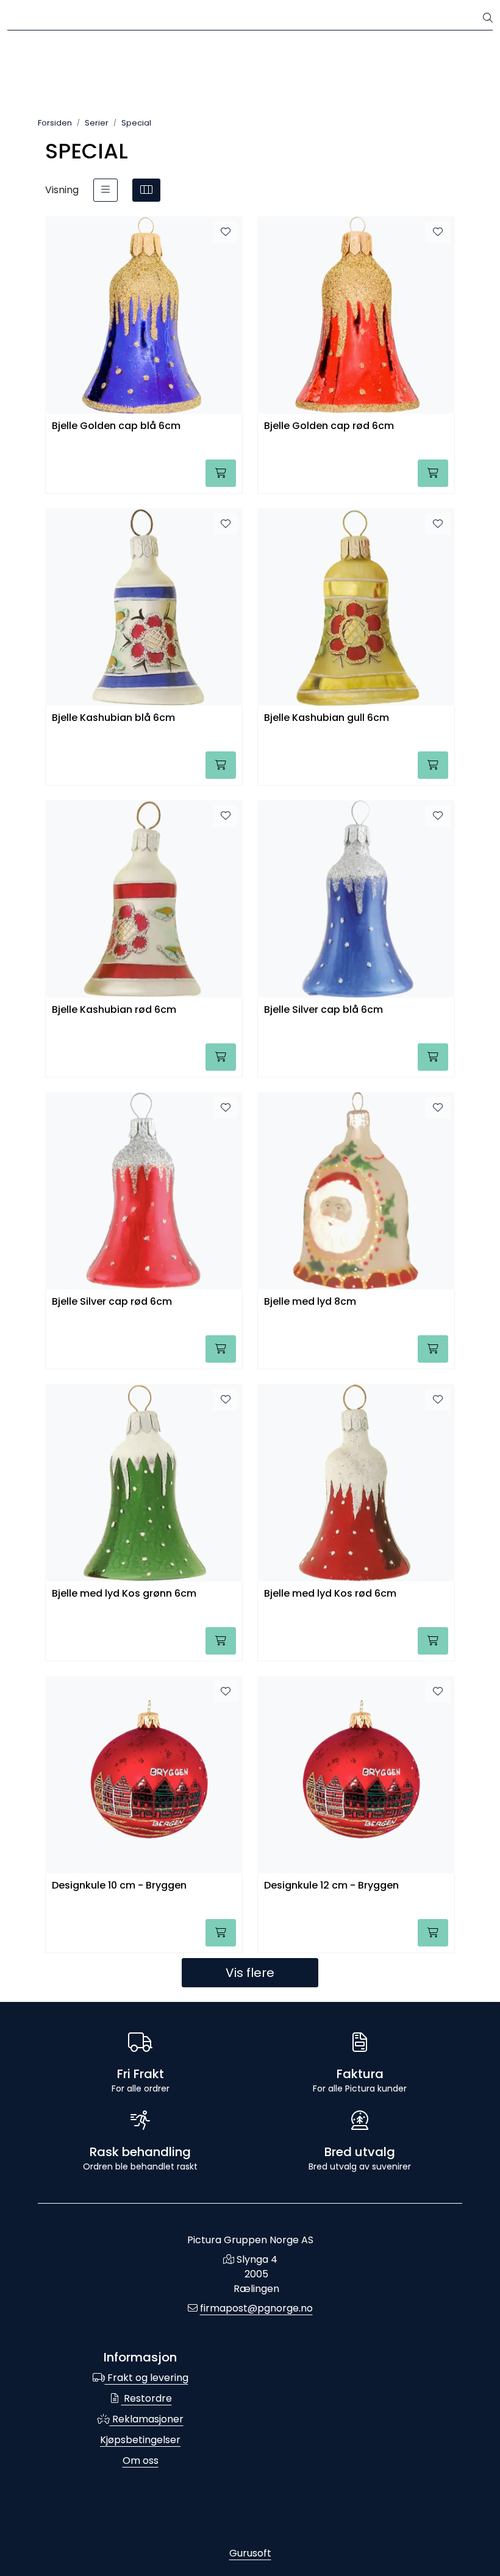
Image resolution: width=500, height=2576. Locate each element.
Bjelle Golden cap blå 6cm (116, 426)
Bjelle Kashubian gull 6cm (327, 718)
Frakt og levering (147, 2378)
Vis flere (250, 1973)
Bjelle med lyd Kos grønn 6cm (124, 1594)
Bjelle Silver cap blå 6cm (323, 1010)
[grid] (146, 190)
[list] (105, 190)
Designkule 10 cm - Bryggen (119, 1886)
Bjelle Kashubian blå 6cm (113, 718)
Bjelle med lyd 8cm (310, 1302)
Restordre (147, 2398)
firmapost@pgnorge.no (256, 2308)
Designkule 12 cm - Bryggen (331, 1886)
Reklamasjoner (147, 2419)
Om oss (141, 2461)
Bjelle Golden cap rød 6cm (329, 426)
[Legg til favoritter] (226, 232)
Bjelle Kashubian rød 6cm (114, 1010)
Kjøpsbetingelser (140, 2440)
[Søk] (488, 18)
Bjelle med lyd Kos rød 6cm (330, 1594)
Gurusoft (250, 2553)
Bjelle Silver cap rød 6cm (112, 1302)
